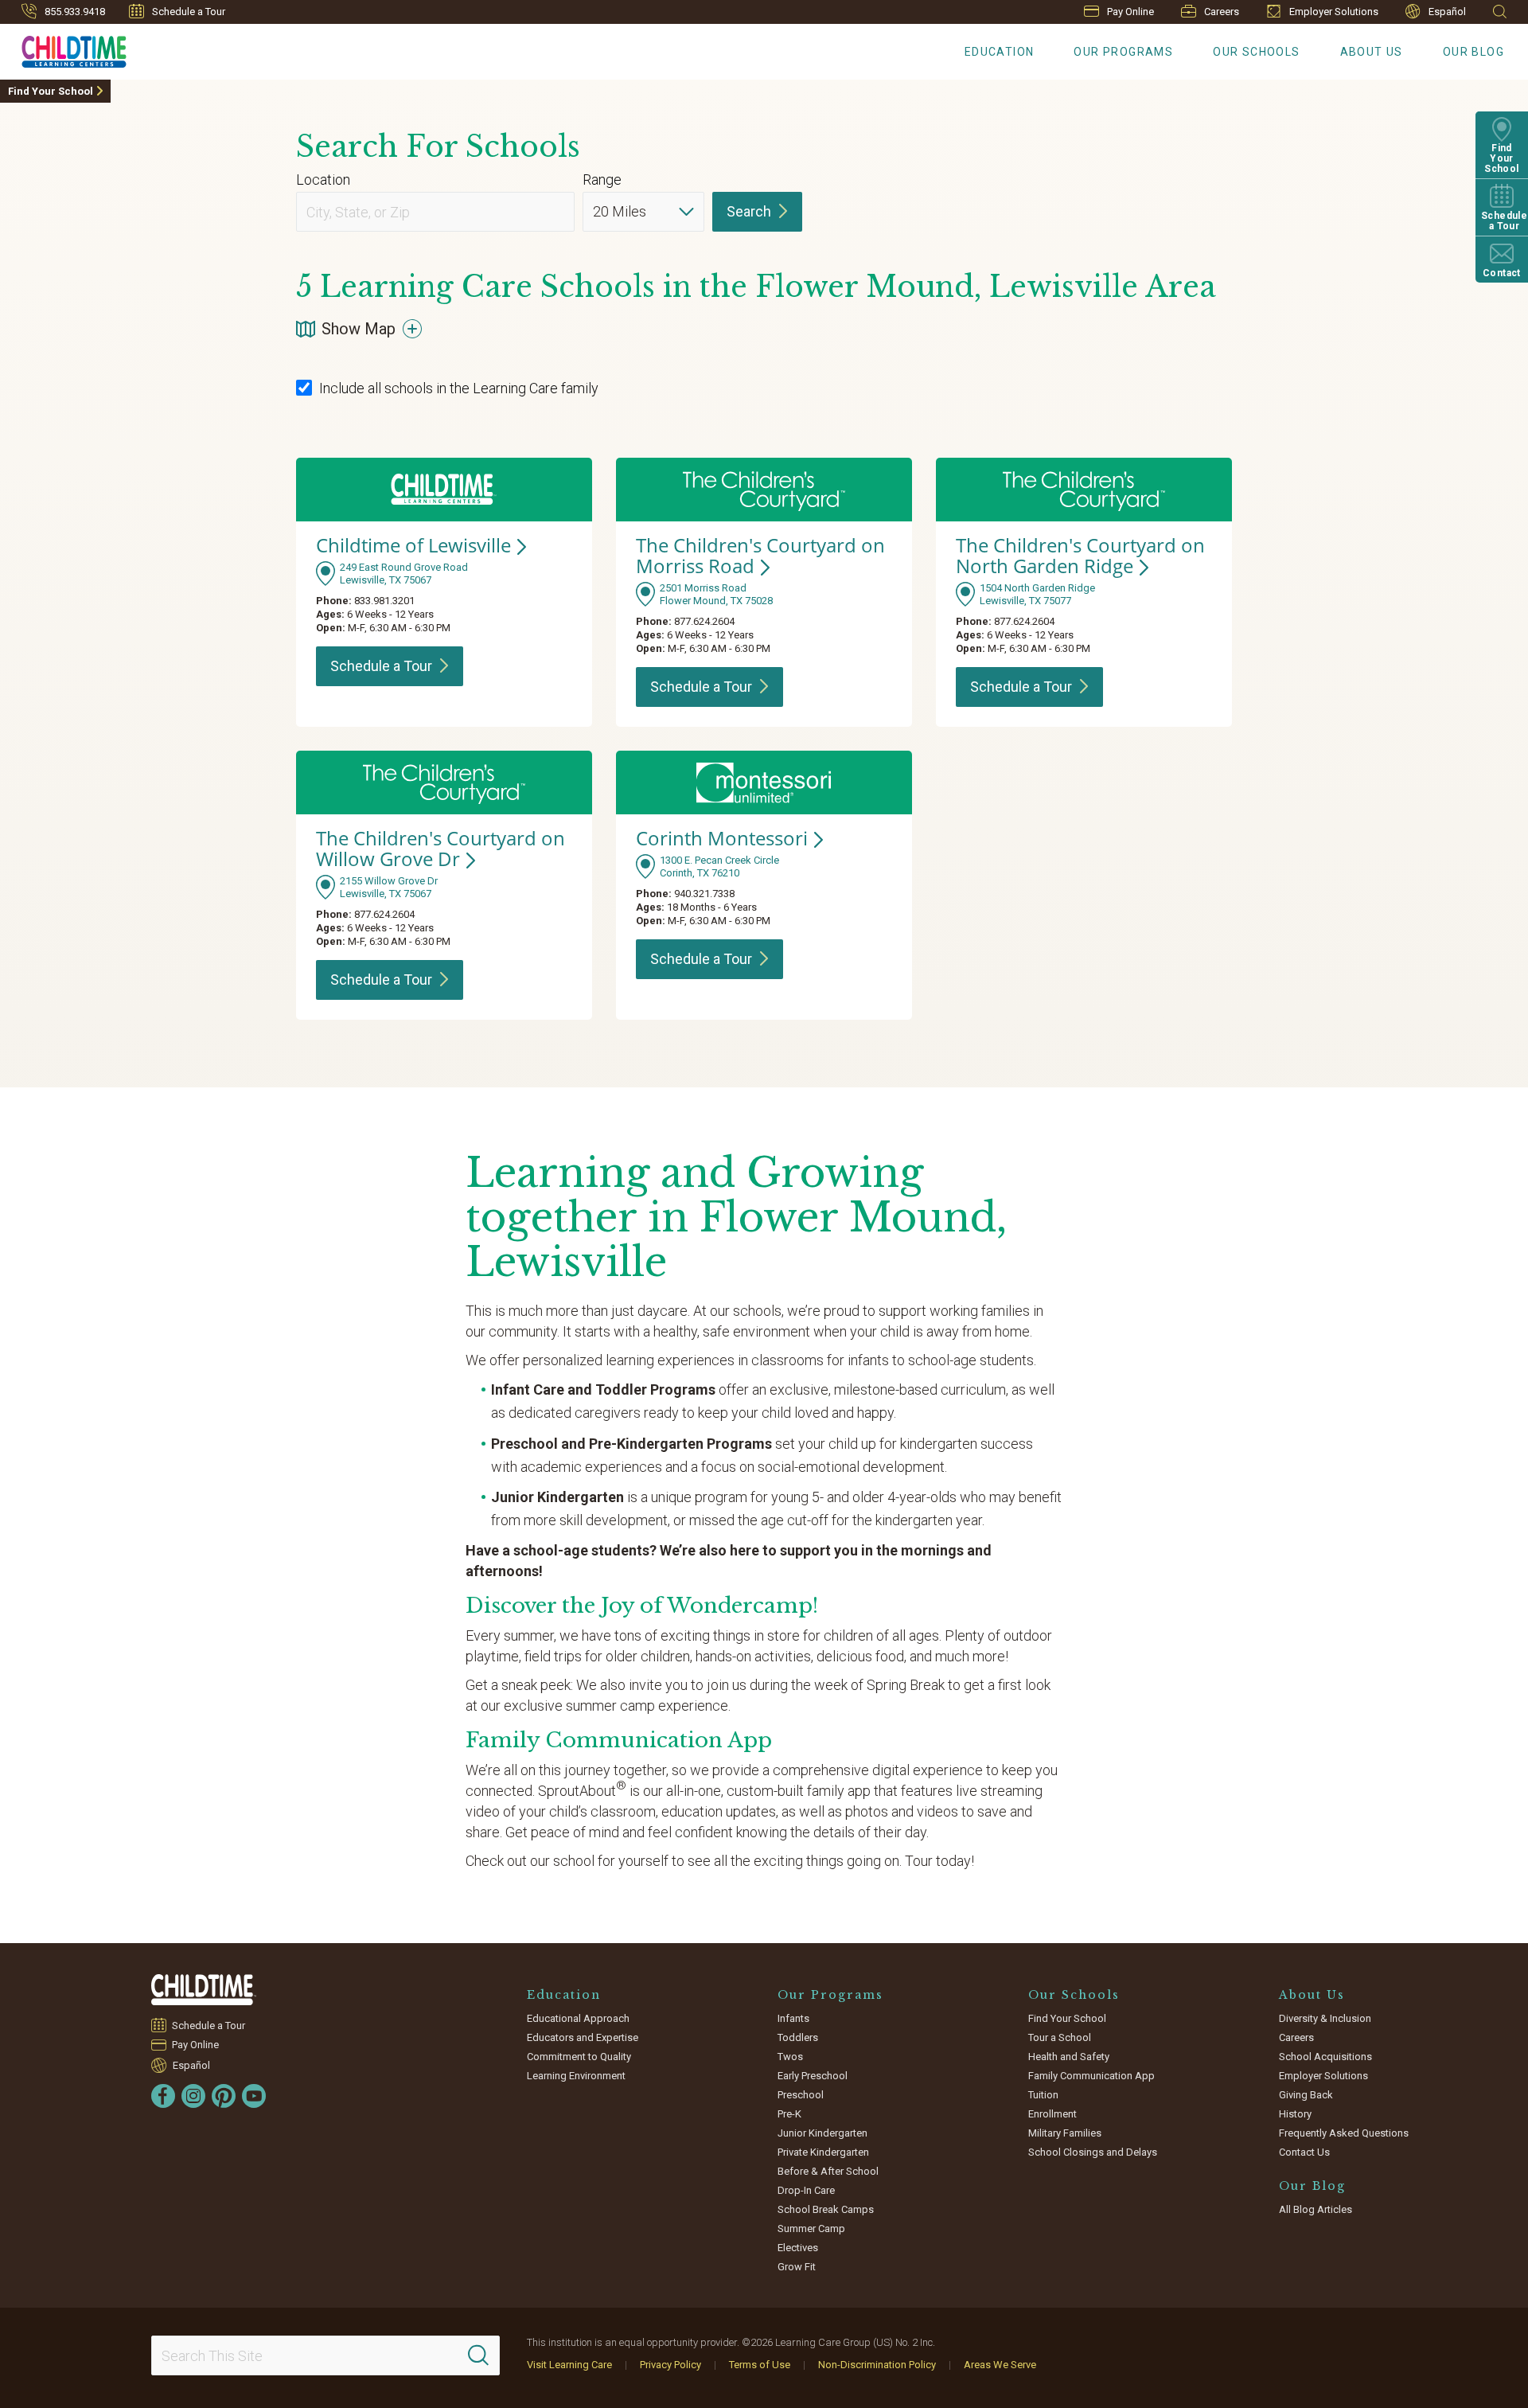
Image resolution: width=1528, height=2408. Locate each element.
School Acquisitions (1325, 2057)
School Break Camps (826, 2209)
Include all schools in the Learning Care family (459, 388)
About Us (1372, 52)
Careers (1222, 12)
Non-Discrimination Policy (877, 2365)
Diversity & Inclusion (1325, 2018)
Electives (798, 2248)
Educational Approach (578, 2018)
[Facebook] (163, 2096)
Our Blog (1473, 52)
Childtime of (413, 545)
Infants (793, 2018)
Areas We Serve (1000, 2365)
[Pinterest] (224, 2096)
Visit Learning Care (569, 2365)
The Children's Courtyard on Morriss (760, 555)
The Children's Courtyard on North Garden (1080, 555)
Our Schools (1256, 52)
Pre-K (789, 2114)
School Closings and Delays (1093, 2152)
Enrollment (1052, 2114)
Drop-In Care (806, 2190)
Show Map (359, 329)
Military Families (1065, 2133)
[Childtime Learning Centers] (204, 1990)
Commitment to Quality (579, 2057)
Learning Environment (576, 2076)
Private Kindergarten (823, 2152)
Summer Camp (811, 2228)
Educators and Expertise (583, 2037)
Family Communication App (1091, 2076)
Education (1000, 52)
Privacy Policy (670, 2365)
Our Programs (1123, 52)
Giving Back (1306, 2095)
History (1295, 2114)
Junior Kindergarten (822, 2133)
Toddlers (798, 2037)
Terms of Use (760, 2365)
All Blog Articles (1316, 2209)
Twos (790, 2057)
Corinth (722, 838)
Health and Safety (1069, 2057)
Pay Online (1130, 12)
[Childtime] (63, 49)
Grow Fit (797, 2267)
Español (1447, 12)
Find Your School (51, 91)
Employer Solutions (1334, 12)
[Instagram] (193, 2096)
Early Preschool (813, 2076)
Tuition (1043, 2095)
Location (323, 180)
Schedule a (381, 666)
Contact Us (1304, 2152)
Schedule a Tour (189, 12)
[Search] (478, 2355)
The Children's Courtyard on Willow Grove (440, 848)
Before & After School (828, 2171)
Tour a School (1060, 2037)
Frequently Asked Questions (1344, 2133)
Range (602, 180)
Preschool (801, 2095)
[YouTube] (254, 2096)
